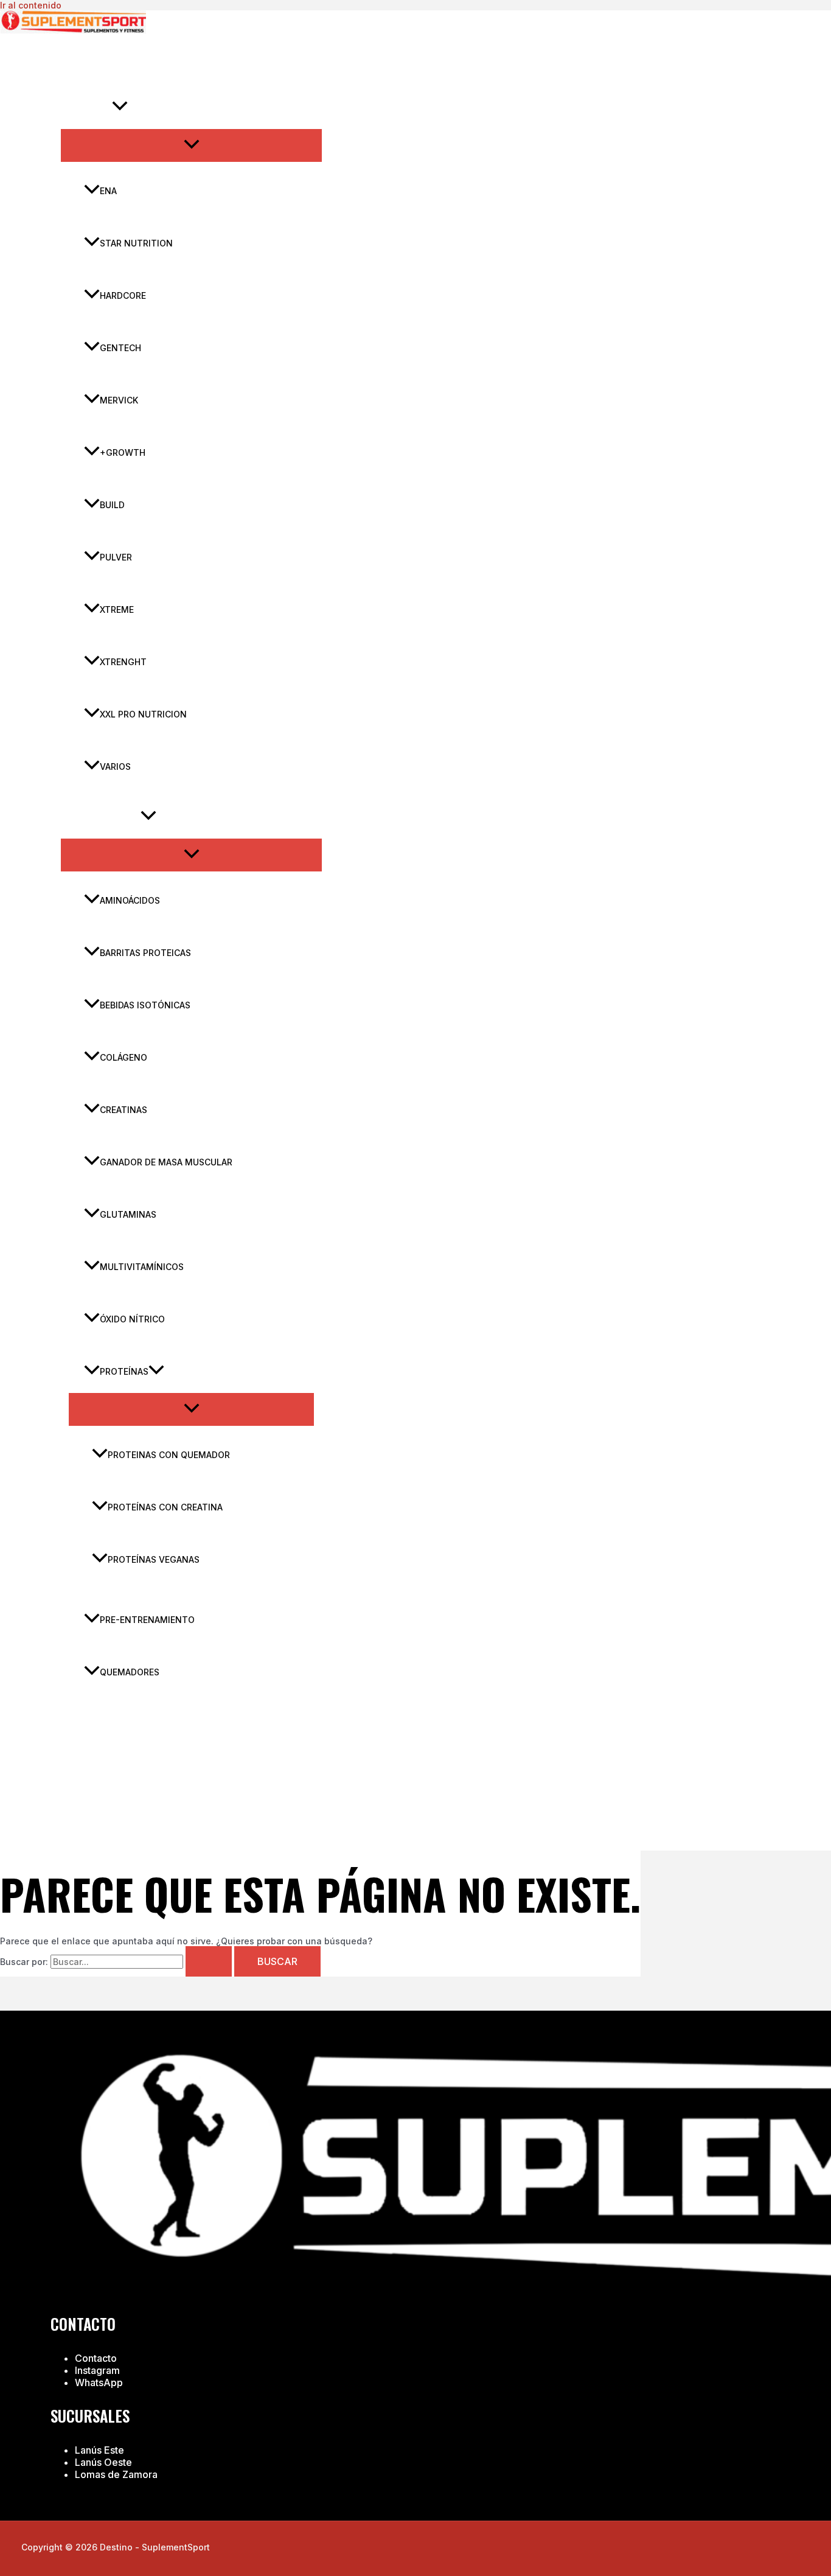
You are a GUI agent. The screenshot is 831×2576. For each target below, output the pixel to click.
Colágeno (123, 1057)
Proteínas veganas (154, 1559)
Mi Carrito (101, 1808)
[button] (120, 108)
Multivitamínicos (142, 1267)
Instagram (97, 2370)
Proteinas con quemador (169, 1455)
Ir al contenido (31, 5)
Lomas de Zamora (116, 2474)
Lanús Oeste (103, 2462)
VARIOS (115, 766)
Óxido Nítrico (132, 1319)
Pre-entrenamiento (147, 1620)
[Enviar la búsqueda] (209, 1961)
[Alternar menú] (191, 145)
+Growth (123, 452)
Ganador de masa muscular (166, 1162)
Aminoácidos (130, 900)
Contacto (100, 1765)
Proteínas (124, 1371)
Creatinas (123, 1110)
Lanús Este (99, 2450)
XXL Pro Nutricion (143, 714)
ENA (108, 191)
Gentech (120, 348)
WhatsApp (99, 2382)
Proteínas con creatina (165, 1507)
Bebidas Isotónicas (145, 1005)
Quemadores (130, 1672)
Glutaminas (128, 1214)
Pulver (116, 557)
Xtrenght (123, 662)
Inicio (89, 65)
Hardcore (123, 295)
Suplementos (108, 817)
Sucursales (104, 1723)
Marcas (94, 107)
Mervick (119, 400)
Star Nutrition (136, 243)
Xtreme (117, 609)
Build (112, 505)
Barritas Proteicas (145, 953)
